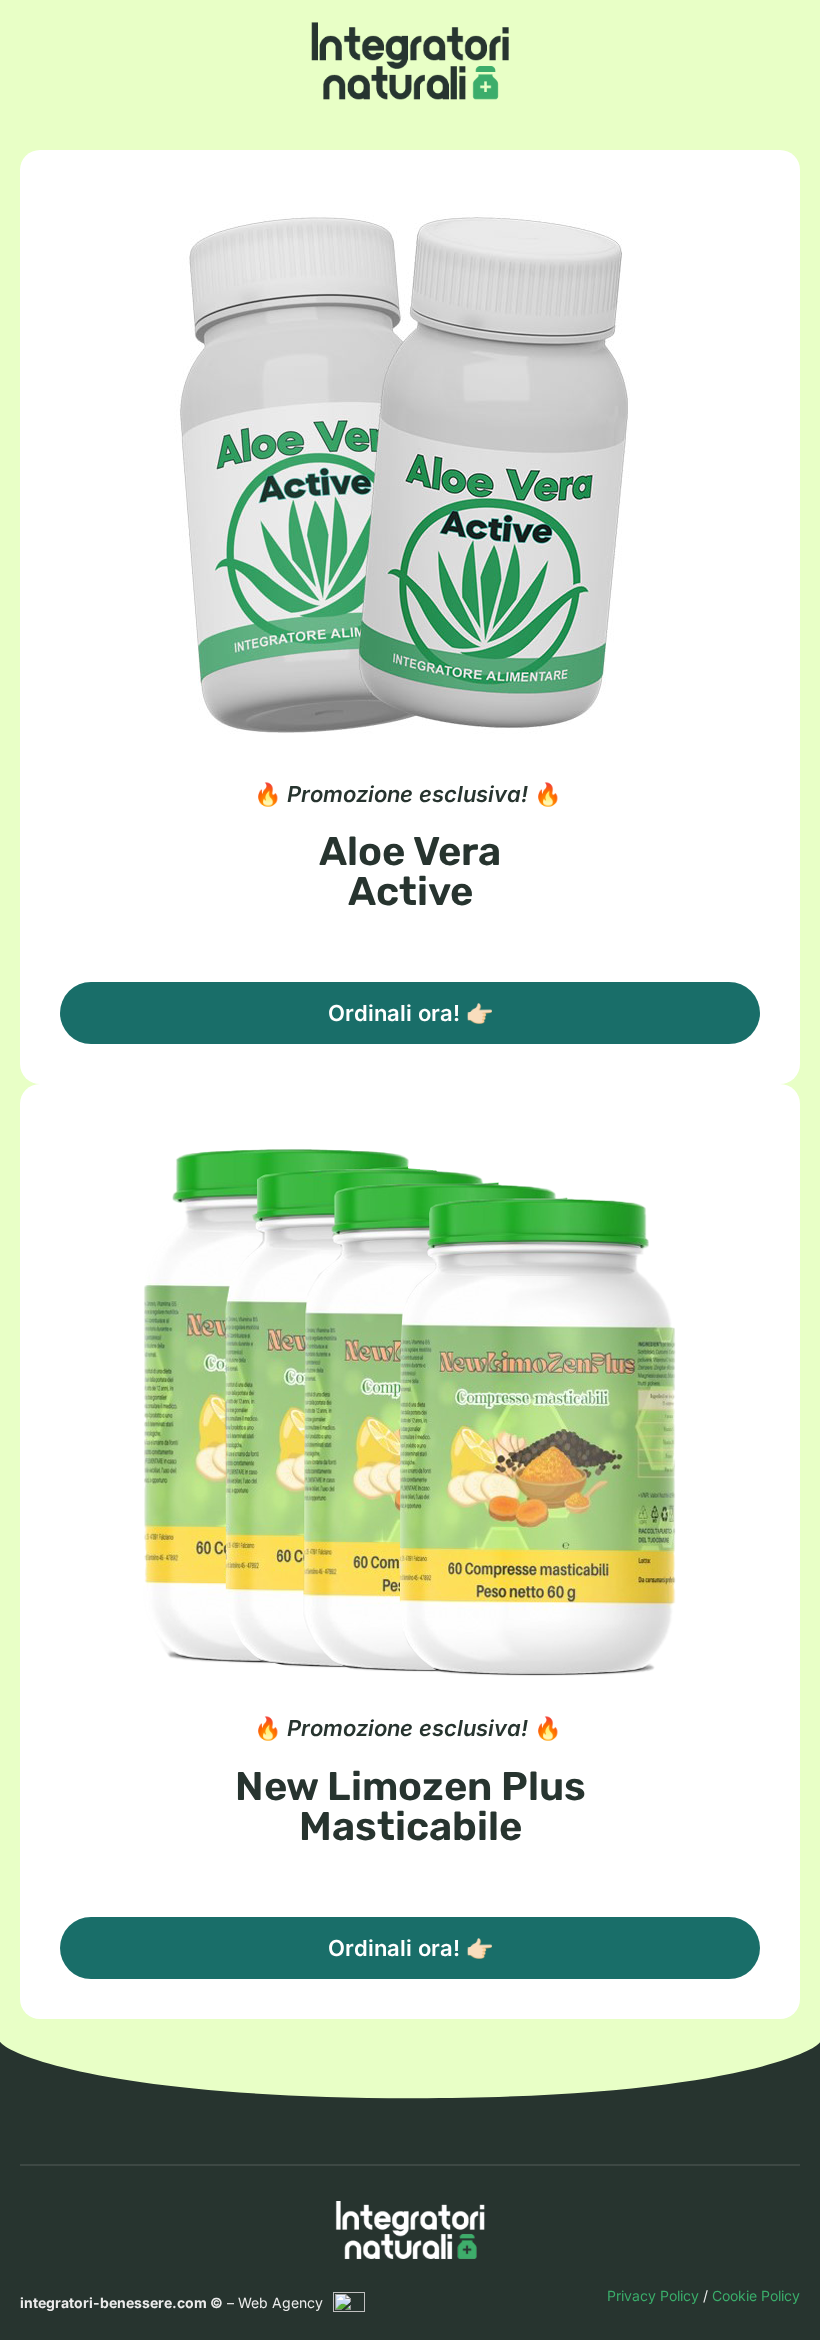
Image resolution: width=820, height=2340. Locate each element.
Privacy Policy (653, 2295)
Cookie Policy (756, 2295)
